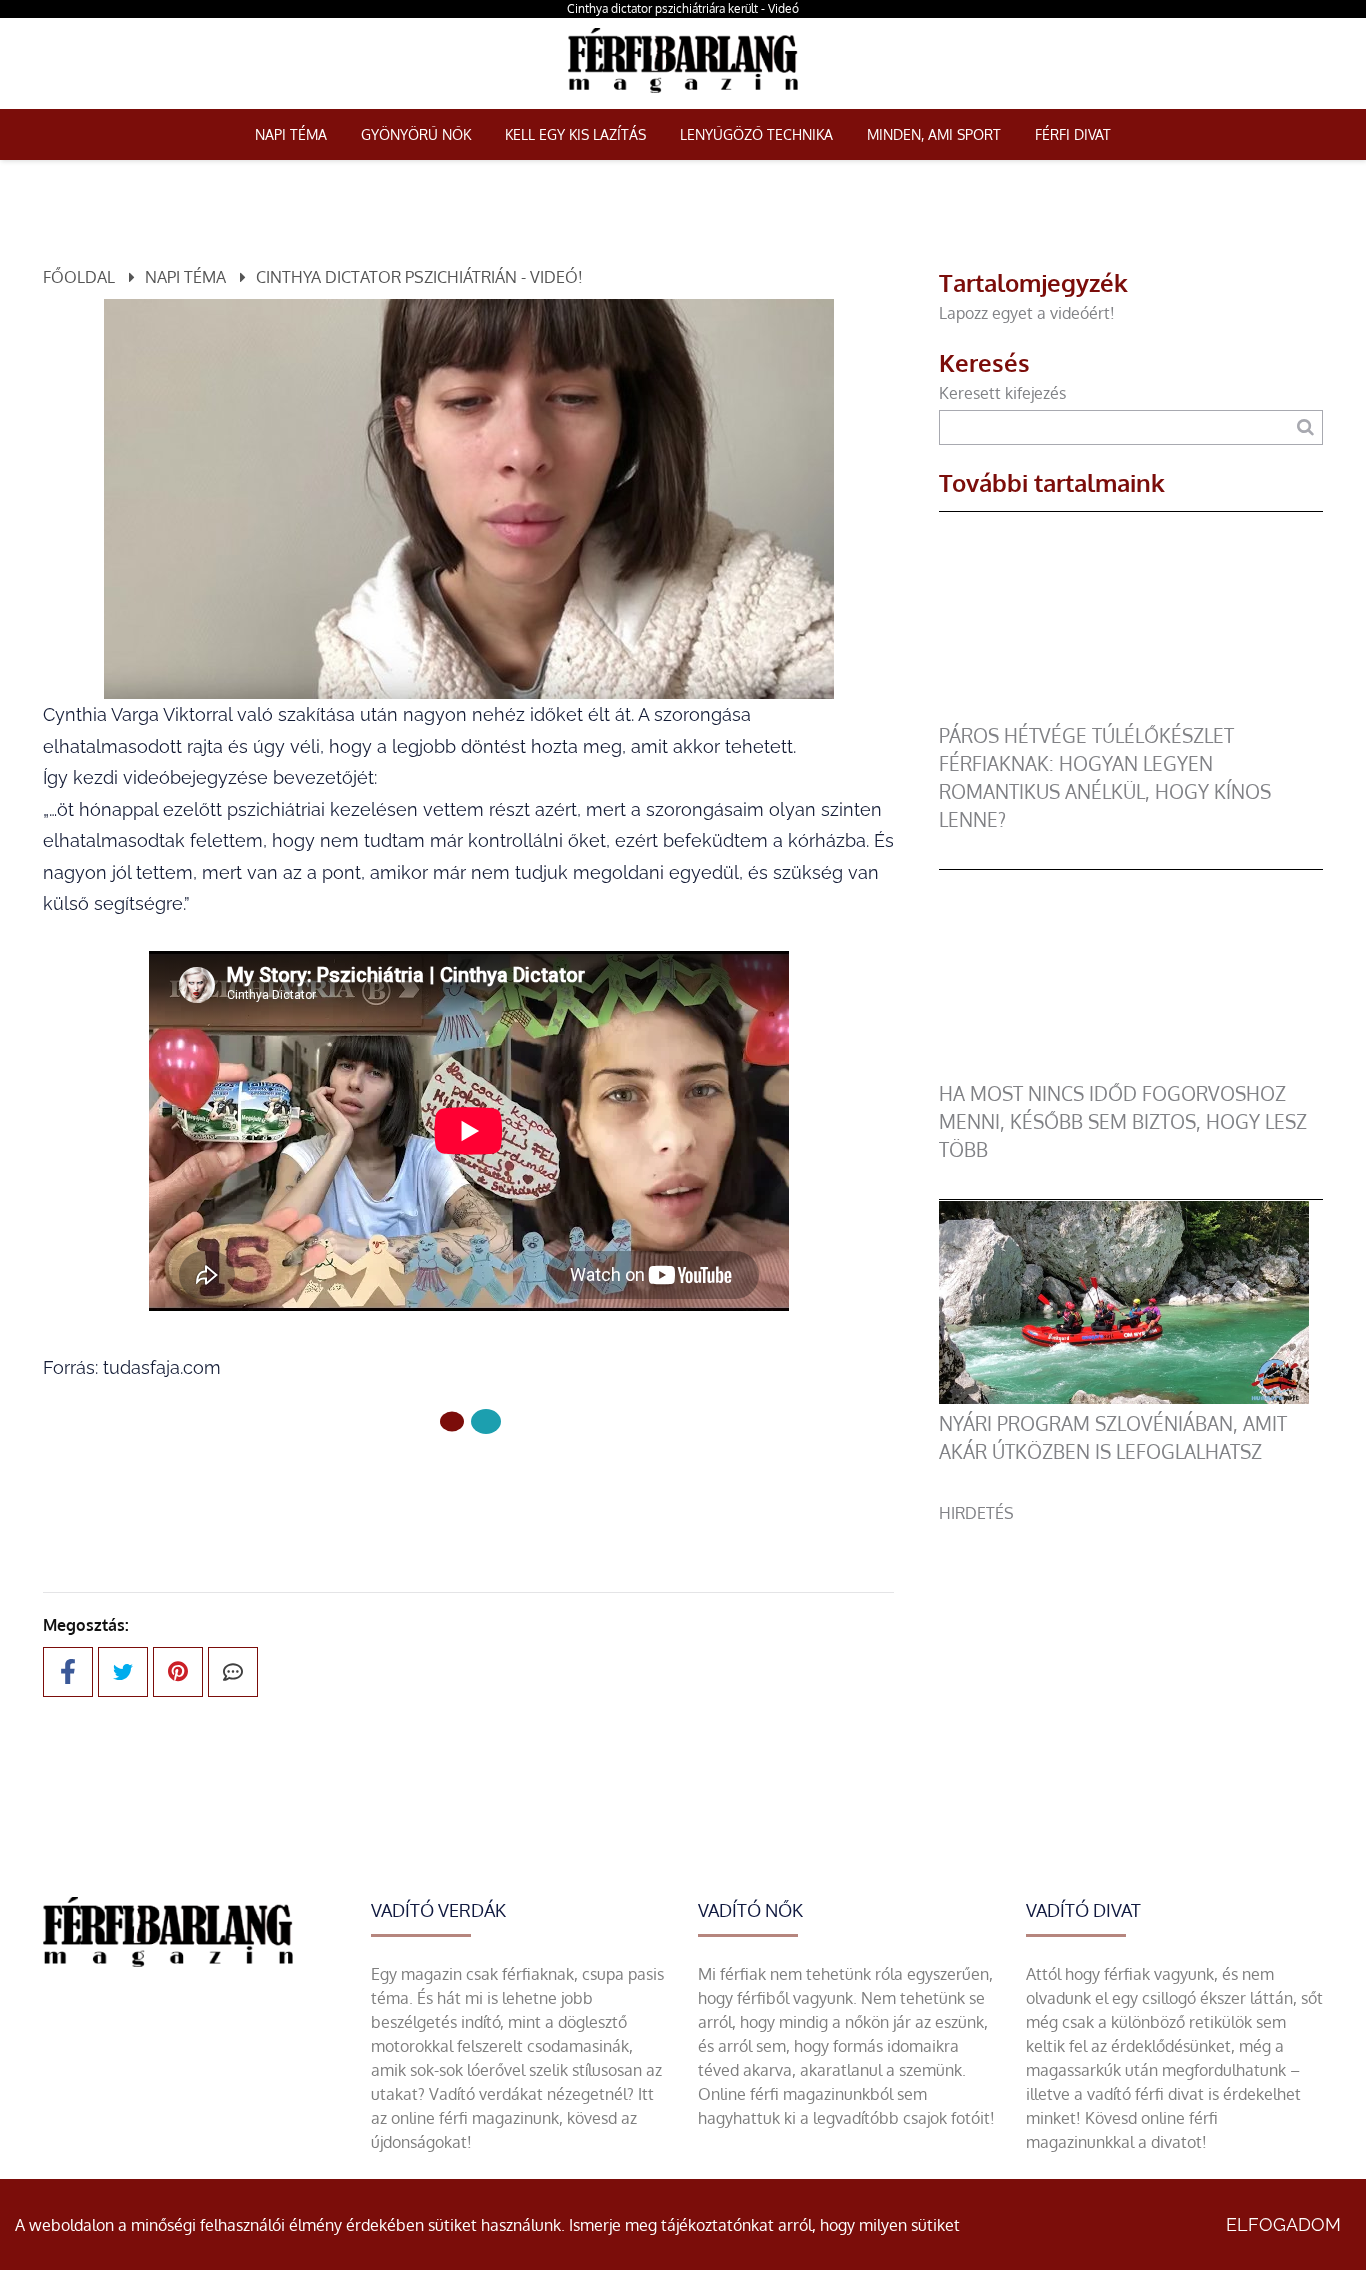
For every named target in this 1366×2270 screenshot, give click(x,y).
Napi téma (291, 134)
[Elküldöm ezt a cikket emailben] (233, 1672)
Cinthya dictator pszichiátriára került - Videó (683, 8)
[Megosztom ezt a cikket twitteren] (123, 1672)
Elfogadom (1283, 2224)
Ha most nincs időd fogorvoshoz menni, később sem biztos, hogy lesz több (1123, 1121)
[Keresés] (1305, 427)
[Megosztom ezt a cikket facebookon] (68, 1672)
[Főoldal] (452, 1421)
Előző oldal (481, 1488)
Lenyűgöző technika (756, 134)
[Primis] (682, 97)
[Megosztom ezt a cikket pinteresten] (178, 1672)
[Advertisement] (1131, 1665)
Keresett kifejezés (1002, 393)
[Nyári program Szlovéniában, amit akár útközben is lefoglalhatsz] (1124, 1398)
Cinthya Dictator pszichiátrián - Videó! (419, 277)
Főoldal (79, 277)
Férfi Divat (1073, 134)
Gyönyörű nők (416, 134)
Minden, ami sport (934, 134)
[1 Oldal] (486, 1421)
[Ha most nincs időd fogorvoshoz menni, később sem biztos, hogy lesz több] (1124, 1068)
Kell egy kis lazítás (575, 134)
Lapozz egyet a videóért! (1027, 313)
